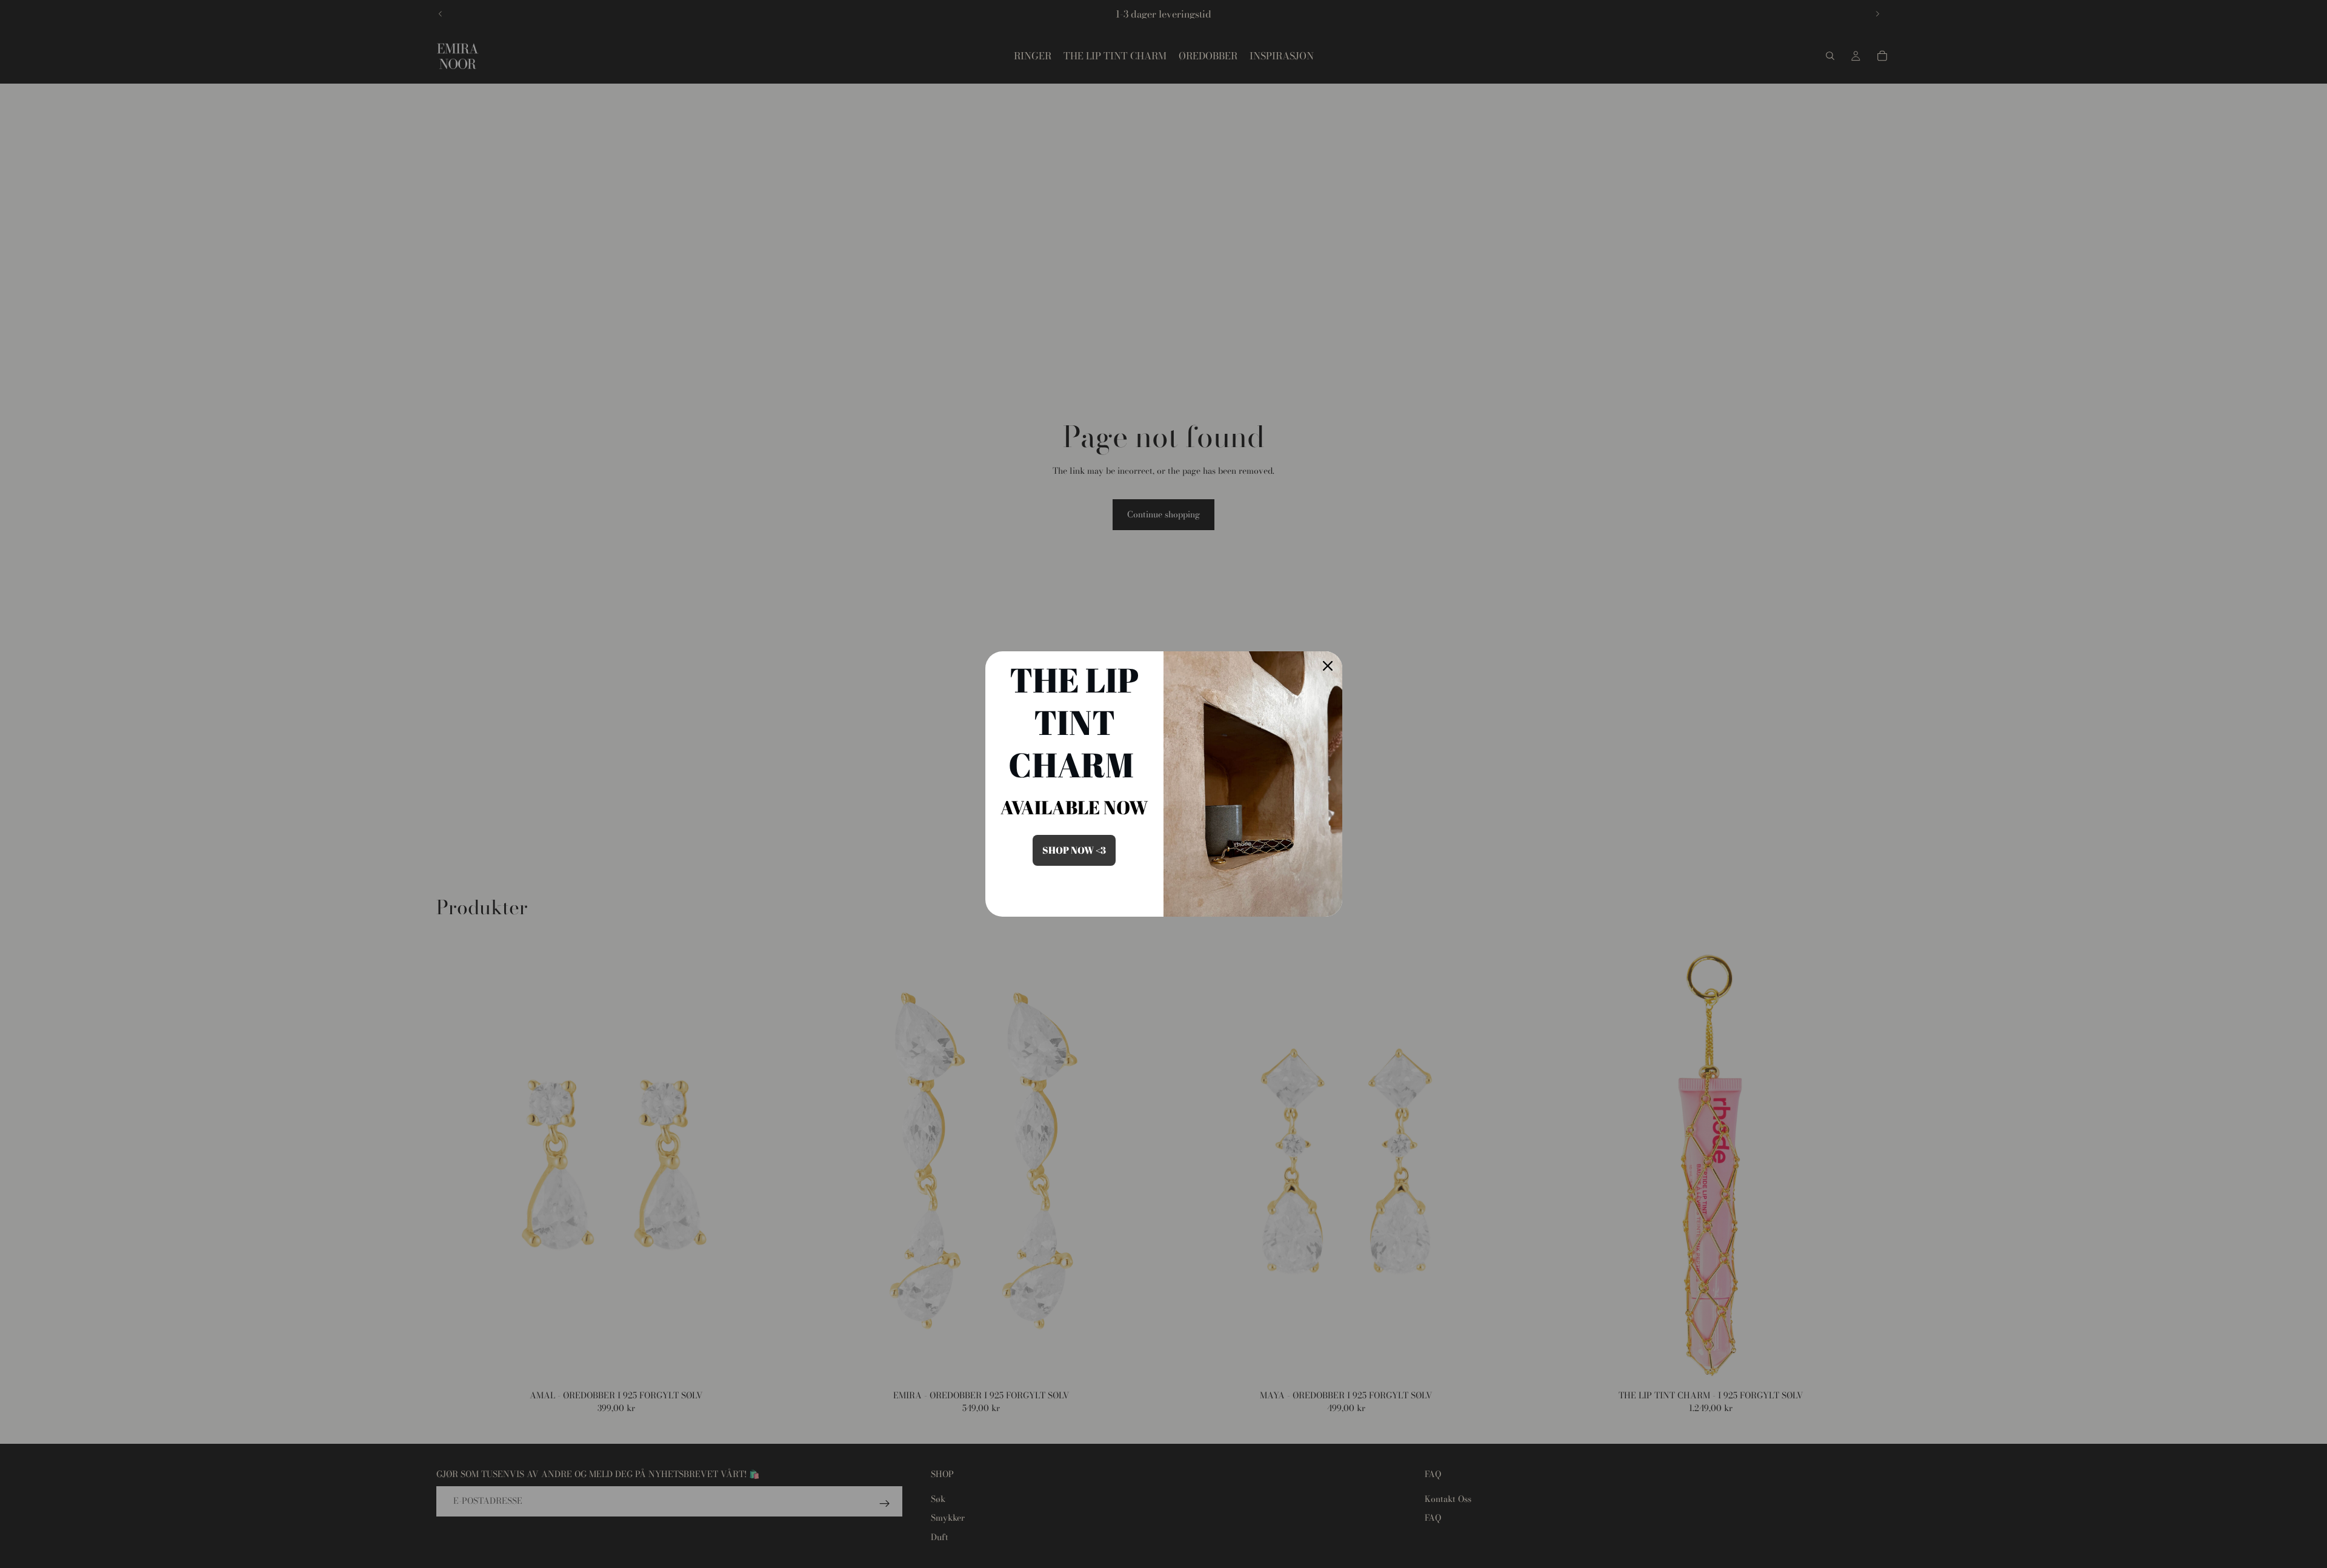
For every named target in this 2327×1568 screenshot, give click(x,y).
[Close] (1328, 666)
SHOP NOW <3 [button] (1074, 850)
